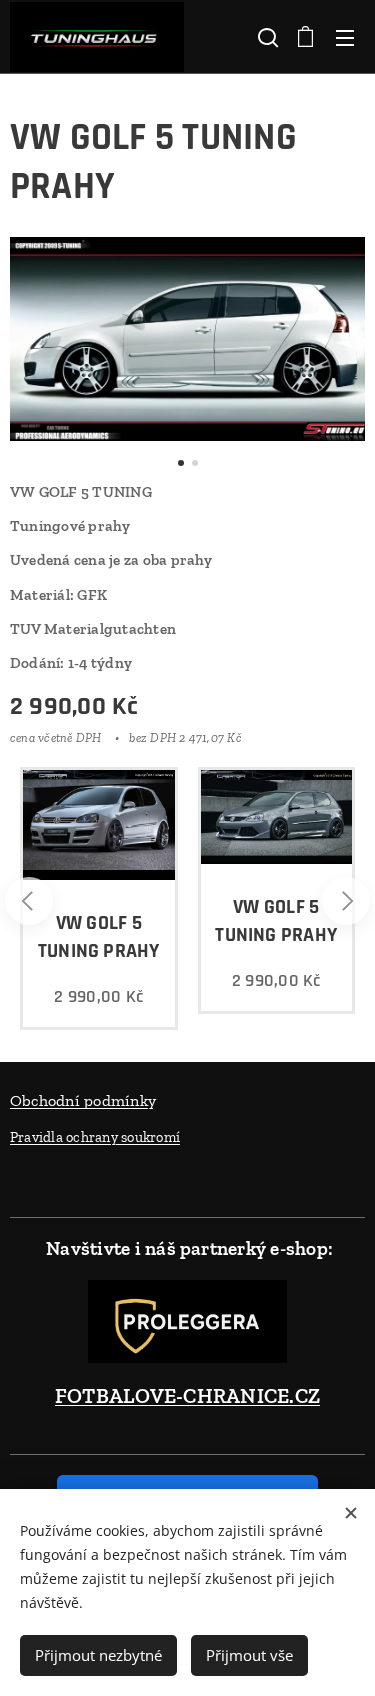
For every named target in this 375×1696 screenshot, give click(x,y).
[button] (266, 37)
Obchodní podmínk (79, 1100)
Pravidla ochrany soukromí (95, 1137)
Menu (345, 37)
